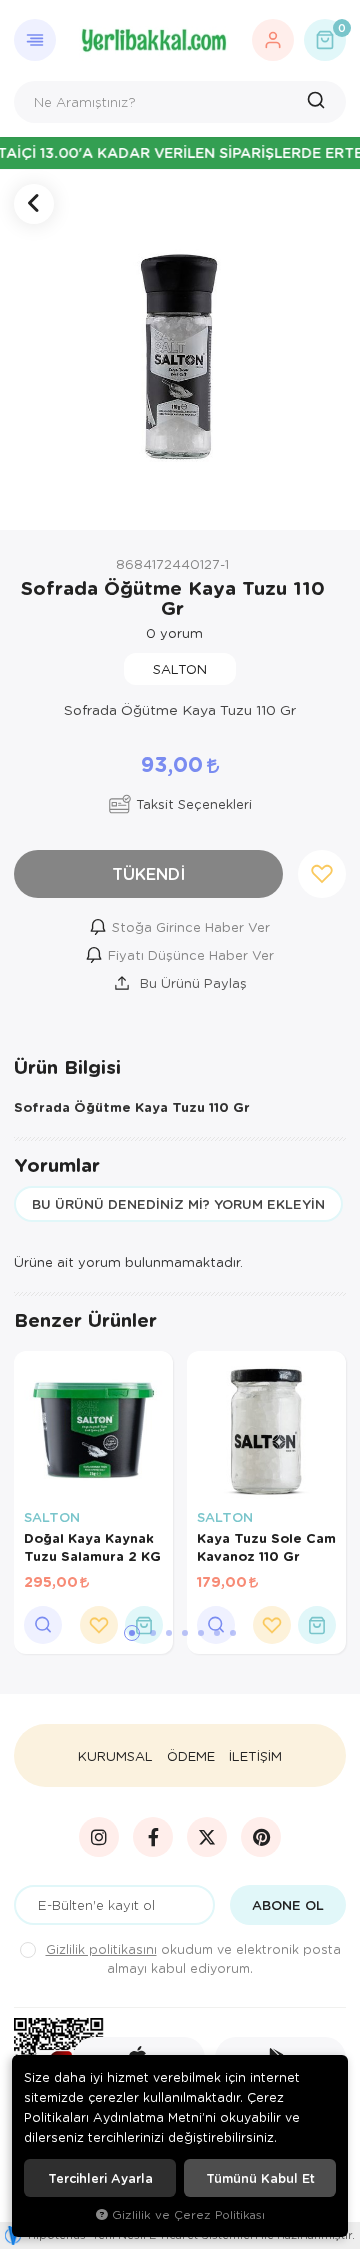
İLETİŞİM (255, 1756)
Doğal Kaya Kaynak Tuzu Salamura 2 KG (92, 1547)
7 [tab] (233, 1633)
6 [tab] (217, 1633)
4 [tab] (185, 1633)
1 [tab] (132, 1633)
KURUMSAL (115, 1756)
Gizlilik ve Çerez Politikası (188, 2214)
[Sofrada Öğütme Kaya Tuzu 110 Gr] (180, 350)
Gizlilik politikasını (101, 1949)
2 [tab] (153, 1633)
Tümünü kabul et (260, 2178)
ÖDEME (191, 1756)
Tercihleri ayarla (100, 2178)
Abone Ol (288, 1905)
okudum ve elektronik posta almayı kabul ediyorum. (193, 1958)
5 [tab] (201, 1633)
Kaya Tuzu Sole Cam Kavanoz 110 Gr (266, 1547)
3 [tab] (169, 1633)
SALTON (52, 1517)
